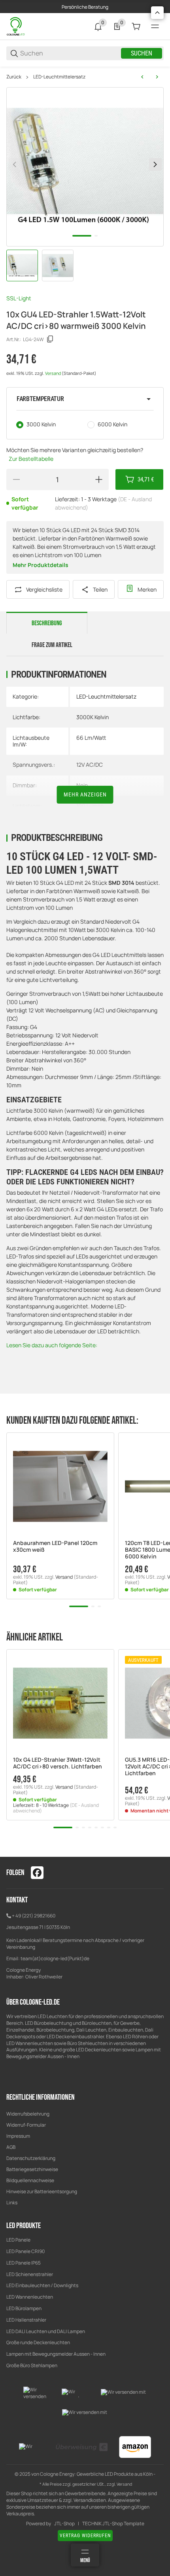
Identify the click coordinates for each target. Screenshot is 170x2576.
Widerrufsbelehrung (28, 2114)
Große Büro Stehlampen (32, 2365)
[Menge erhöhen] (99, 479)
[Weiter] (155, 164)
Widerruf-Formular (26, 2125)
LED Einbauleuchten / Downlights (42, 2285)
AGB (11, 2147)
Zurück (14, 77)
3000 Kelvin (41, 424)
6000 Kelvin (112, 424)
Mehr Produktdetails (41, 565)
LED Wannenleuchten (30, 2297)
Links (12, 2203)
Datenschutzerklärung (31, 2158)
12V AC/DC (90, 765)
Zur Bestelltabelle (31, 459)
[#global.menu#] (155, 27)
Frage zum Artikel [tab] (52, 645)
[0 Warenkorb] (136, 27)
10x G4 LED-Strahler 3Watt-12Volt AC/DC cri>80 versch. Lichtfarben (58, 1763)
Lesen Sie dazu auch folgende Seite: (52, 1345)
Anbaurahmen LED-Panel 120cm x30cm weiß (55, 1547)
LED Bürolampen (24, 2308)
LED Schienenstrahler (30, 2274)
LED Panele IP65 (24, 2263)
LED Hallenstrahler (26, 2320)
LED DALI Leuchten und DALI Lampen (46, 2331)
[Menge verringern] (16, 479)
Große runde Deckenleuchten (39, 2342)
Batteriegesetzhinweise (32, 2169)
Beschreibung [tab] (47, 623)
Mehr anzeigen (85, 794)
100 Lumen (90, 806)
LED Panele (18, 2240)
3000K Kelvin (93, 717)
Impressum (18, 2136)
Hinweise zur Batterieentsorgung (42, 2191)
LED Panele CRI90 (25, 2251)
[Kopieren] (50, 339)
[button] (85, 399)
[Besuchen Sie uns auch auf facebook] (37, 1873)
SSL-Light (19, 298)
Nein (82, 785)
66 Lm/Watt (91, 738)
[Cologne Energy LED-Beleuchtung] (16, 26)
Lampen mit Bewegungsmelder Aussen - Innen (56, 2354)
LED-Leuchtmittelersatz (59, 77)
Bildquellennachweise (30, 2180)
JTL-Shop (64, 2524)
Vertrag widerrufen (85, 2536)
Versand (53, 373)
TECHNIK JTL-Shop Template (113, 2524)
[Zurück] (15, 164)
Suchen (142, 53)
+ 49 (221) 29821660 (34, 1916)
